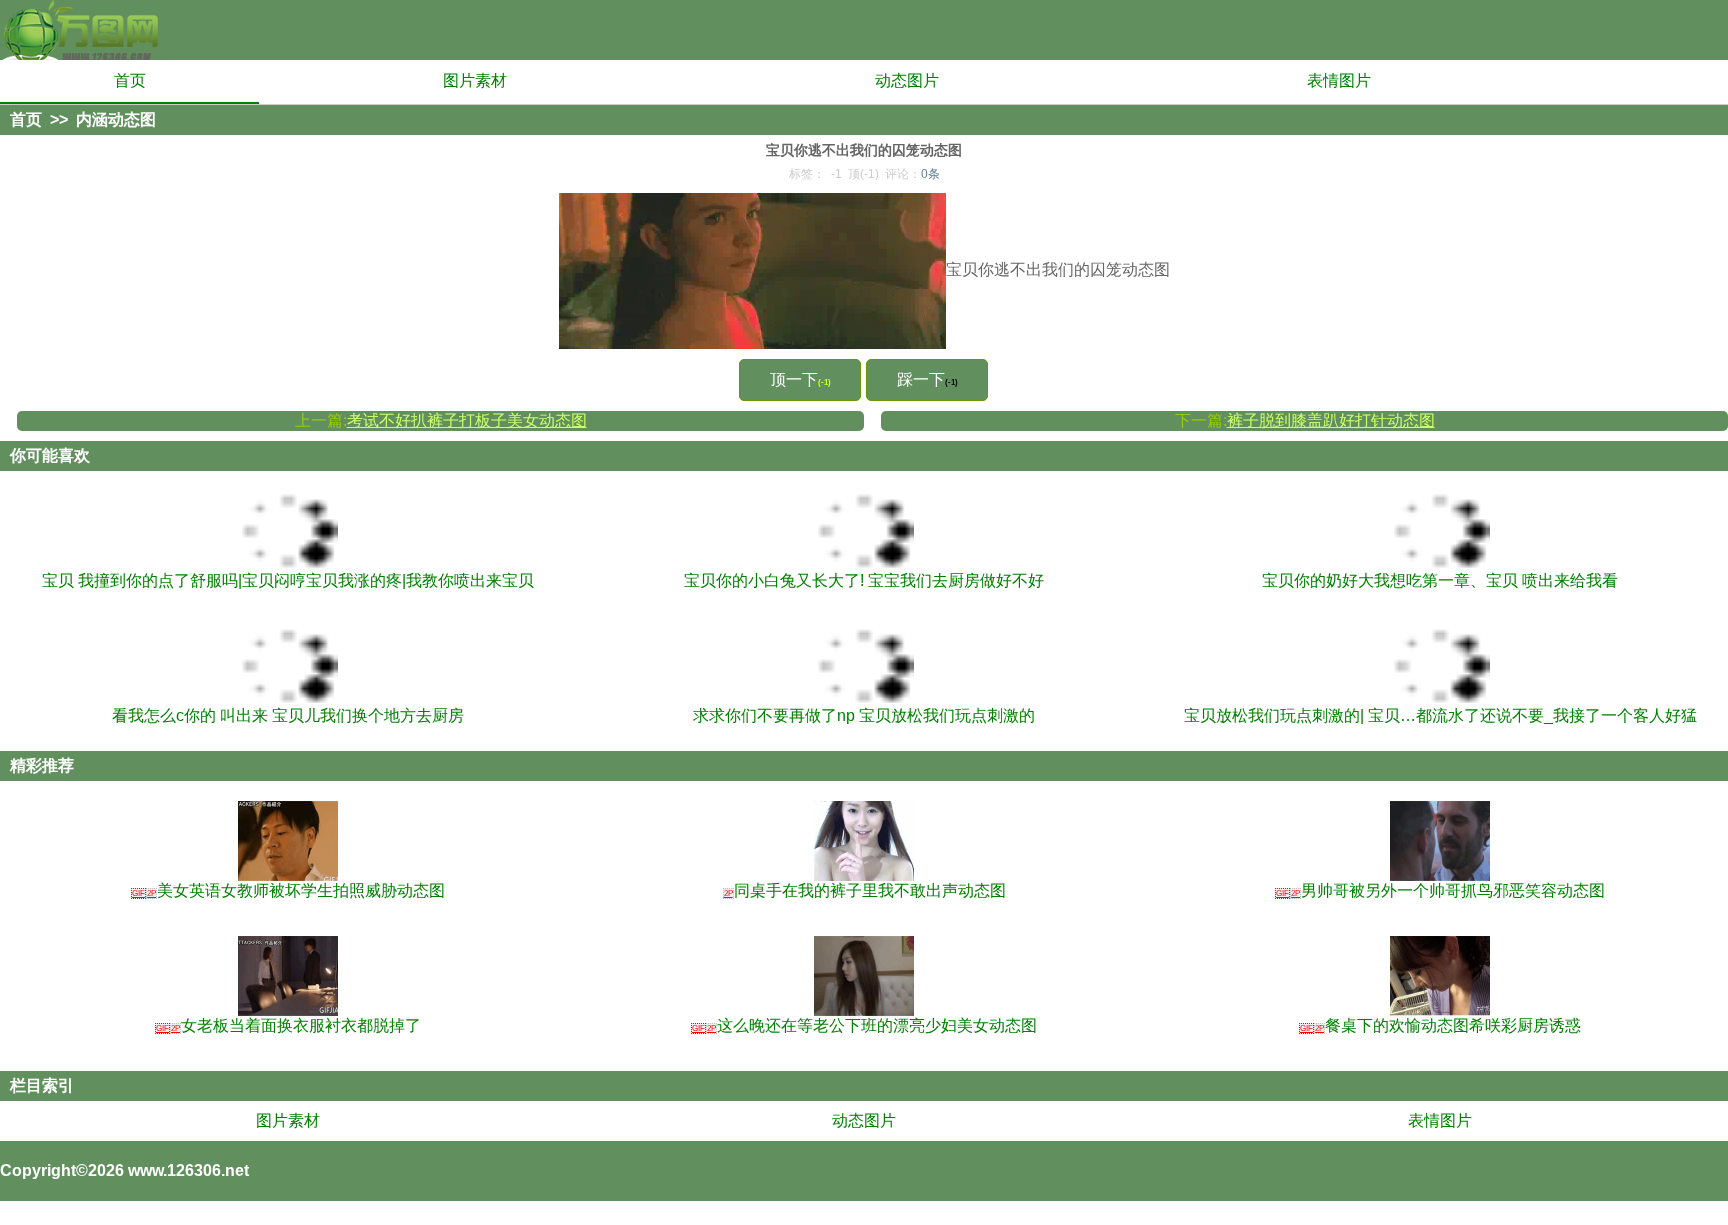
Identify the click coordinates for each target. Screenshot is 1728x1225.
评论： (912, 174)
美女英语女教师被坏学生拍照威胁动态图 (288, 890)
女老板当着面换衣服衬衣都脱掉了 (288, 1025)
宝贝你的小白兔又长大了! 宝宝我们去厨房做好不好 (864, 580)
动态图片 (907, 80)
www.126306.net (188, 1170)
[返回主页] (80, 30)
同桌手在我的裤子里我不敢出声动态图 (865, 890)
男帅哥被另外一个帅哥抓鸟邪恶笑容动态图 (1440, 890)
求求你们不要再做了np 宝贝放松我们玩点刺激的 (864, 715)
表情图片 (1339, 80)
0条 (930, 174)
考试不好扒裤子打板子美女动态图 (467, 420)
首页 (130, 80)
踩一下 (927, 379)
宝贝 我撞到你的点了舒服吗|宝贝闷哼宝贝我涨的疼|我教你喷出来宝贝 (288, 580)
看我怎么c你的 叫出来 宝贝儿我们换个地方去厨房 (288, 715)
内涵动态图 (116, 119)
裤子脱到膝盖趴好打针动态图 (1331, 420)
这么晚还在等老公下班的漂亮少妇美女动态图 (864, 1025)
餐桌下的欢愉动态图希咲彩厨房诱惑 (1440, 1025)
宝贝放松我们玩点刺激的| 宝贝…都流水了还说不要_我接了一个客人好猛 (1440, 715)
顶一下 (800, 379)
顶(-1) (863, 174)
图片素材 (475, 80)
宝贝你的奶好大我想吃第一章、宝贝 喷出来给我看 (1440, 580)
